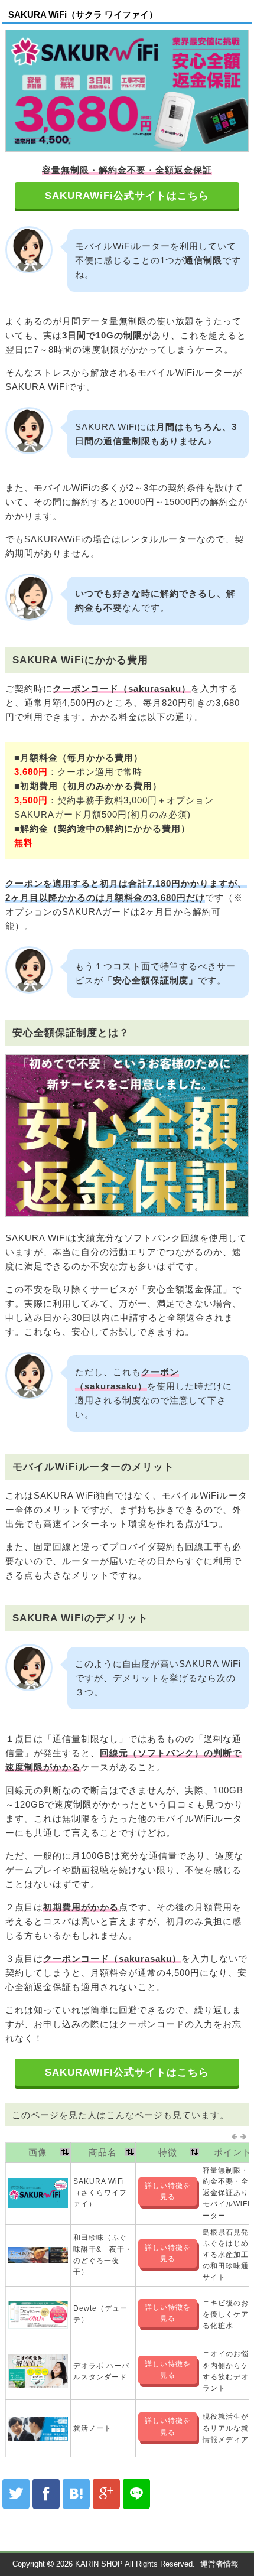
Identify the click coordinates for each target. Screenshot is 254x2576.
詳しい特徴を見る (168, 2191)
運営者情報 (219, 2564)
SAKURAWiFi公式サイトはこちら (127, 196)
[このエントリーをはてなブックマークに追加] (76, 2494)
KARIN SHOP (99, 2564)
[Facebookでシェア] (46, 2494)
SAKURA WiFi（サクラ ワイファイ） (83, 14)
